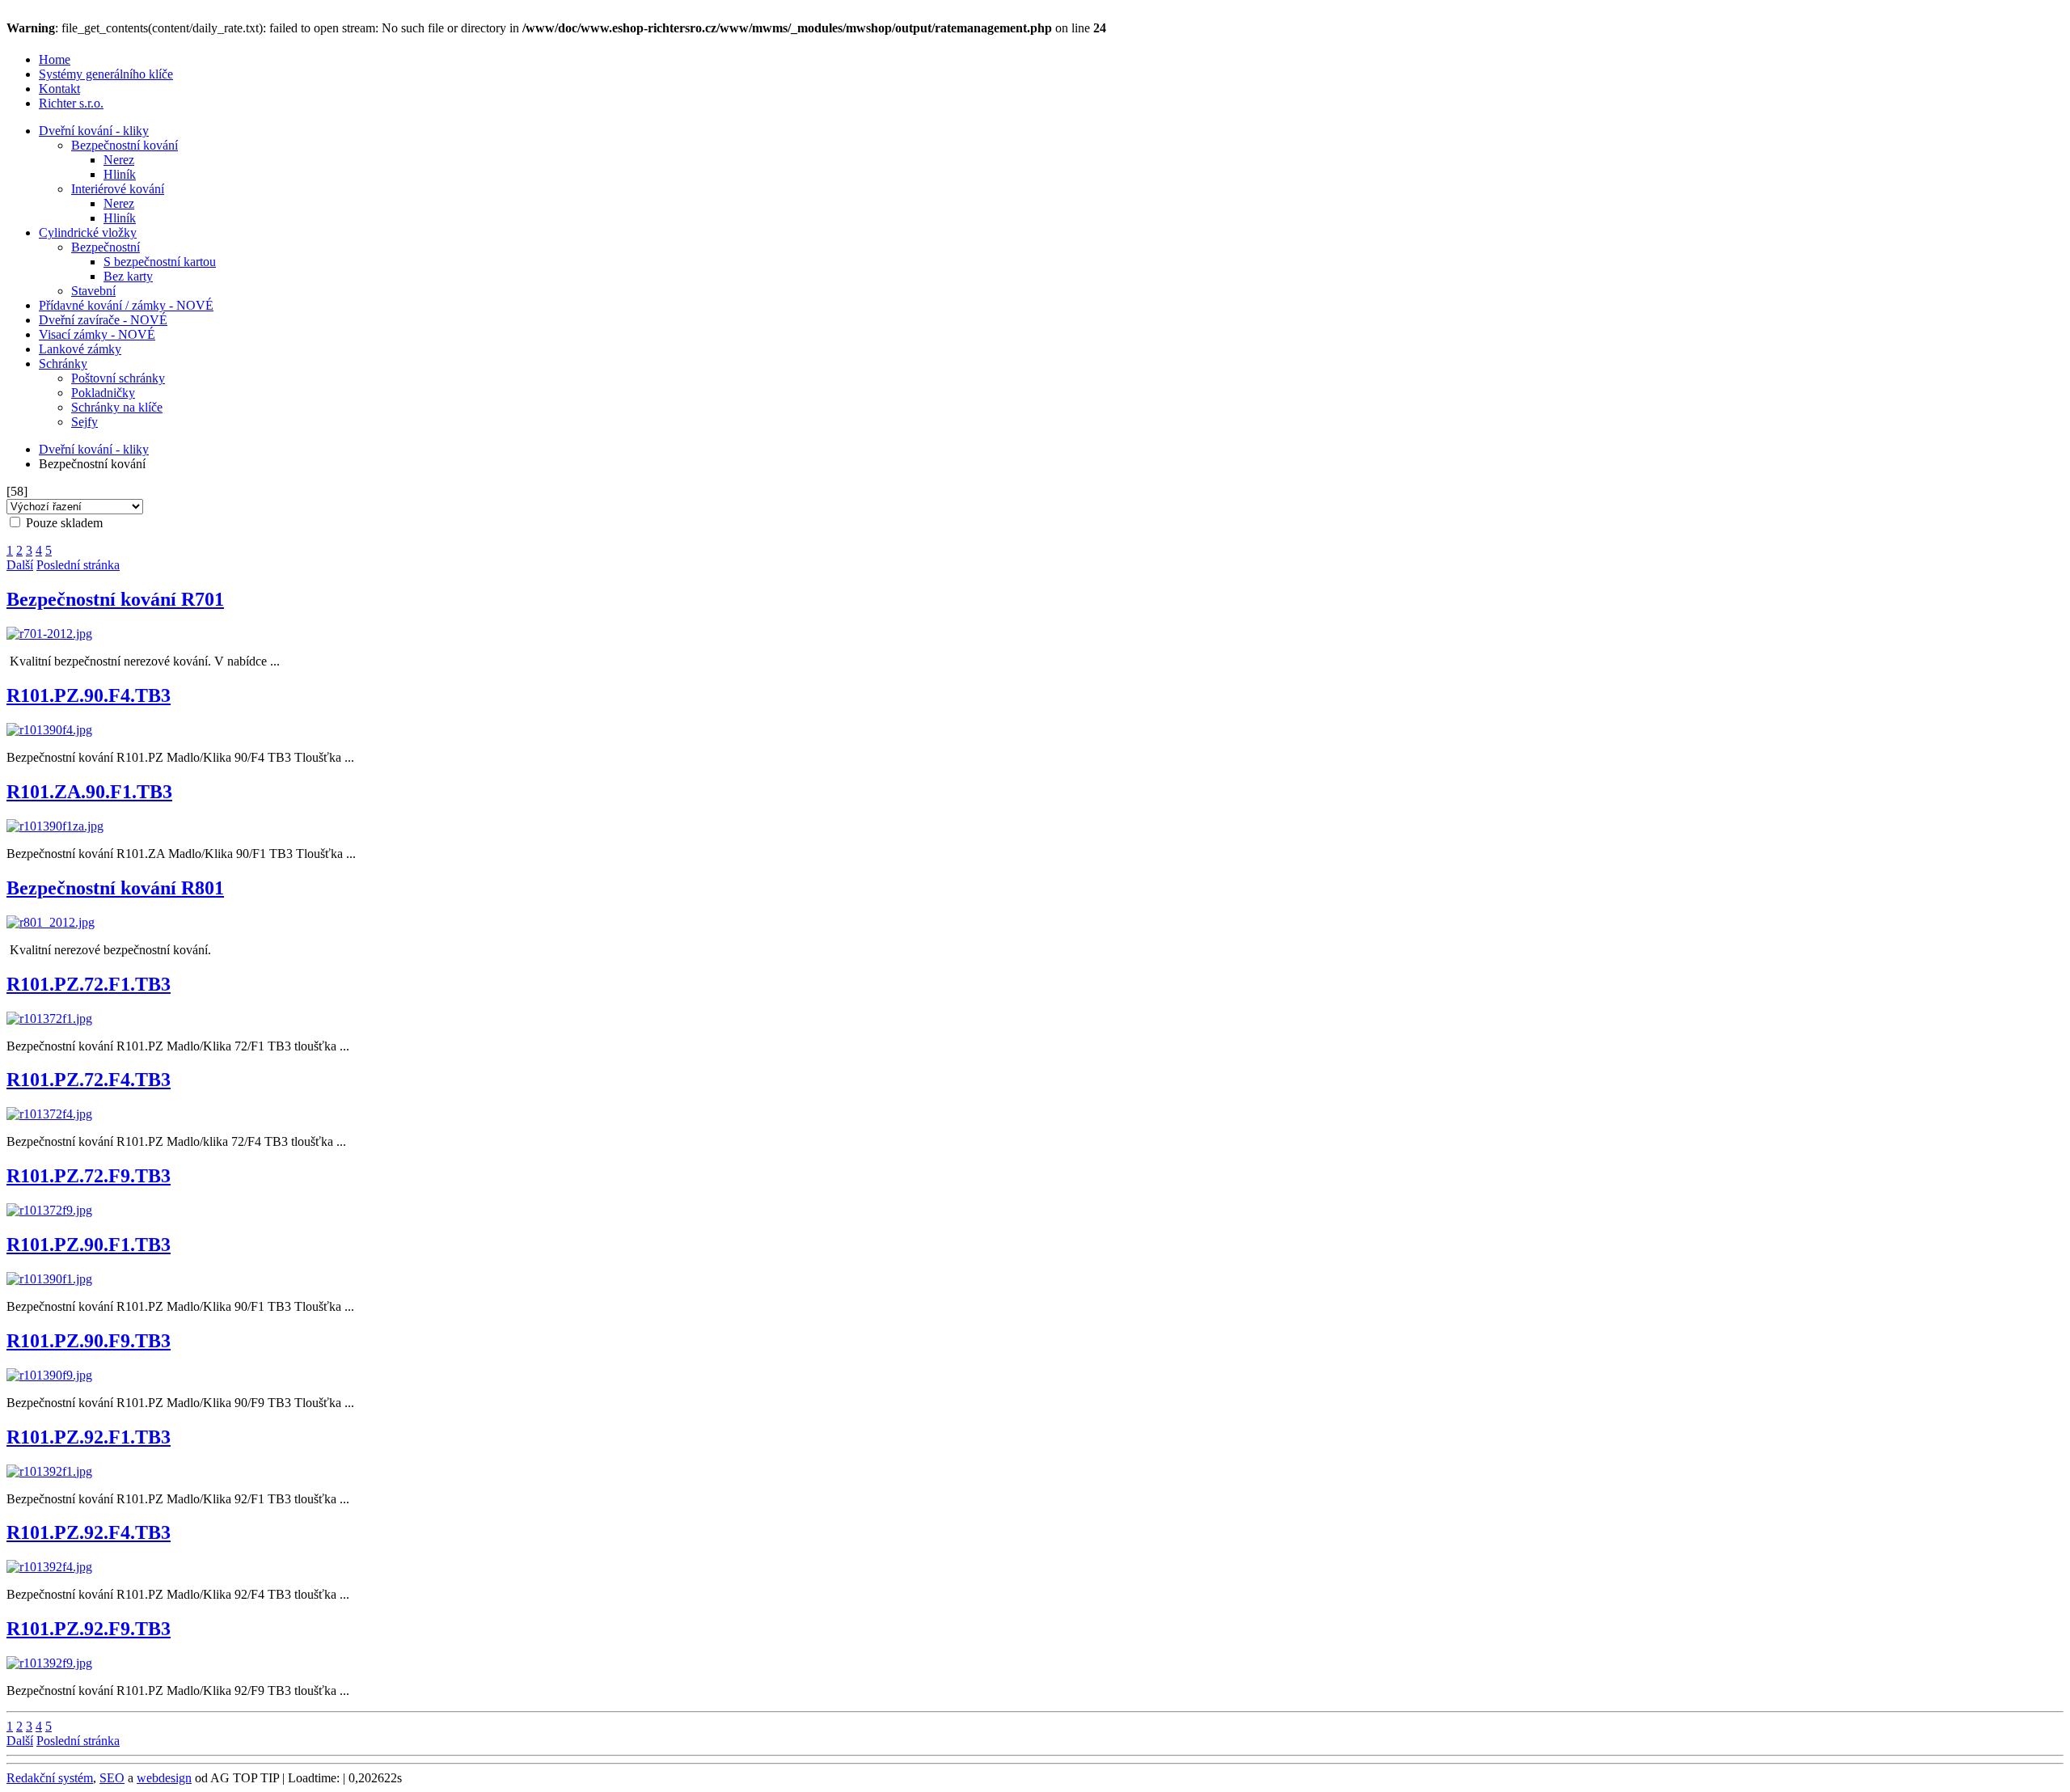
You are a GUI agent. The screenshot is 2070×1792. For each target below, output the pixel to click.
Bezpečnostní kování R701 (115, 599)
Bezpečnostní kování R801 (115, 888)
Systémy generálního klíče (106, 74)
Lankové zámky (80, 349)
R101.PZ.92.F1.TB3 (89, 1437)
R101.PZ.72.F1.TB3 (89, 984)
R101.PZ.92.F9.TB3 (89, 1629)
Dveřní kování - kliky (94, 131)
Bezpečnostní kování (125, 145)
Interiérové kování (118, 189)
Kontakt (59, 89)
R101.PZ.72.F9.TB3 (89, 1176)
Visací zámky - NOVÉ (97, 334)
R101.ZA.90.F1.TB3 (89, 792)
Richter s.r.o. (71, 103)
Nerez (119, 160)
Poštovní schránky (118, 378)
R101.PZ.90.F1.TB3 (89, 1245)
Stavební (93, 291)
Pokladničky (103, 393)
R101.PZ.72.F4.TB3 (89, 1080)
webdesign (164, 1778)
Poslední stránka (78, 565)
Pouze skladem (63, 523)
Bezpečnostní (106, 247)
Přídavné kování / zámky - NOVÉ (126, 305)
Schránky (63, 363)
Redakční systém (50, 1778)
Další (20, 565)
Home (55, 59)
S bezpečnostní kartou (160, 262)
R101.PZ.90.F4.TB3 (89, 695)
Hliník (120, 174)
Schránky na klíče (117, 407)
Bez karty (128, 276)
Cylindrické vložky (88, 232)
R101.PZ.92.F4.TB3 (89, 1532)
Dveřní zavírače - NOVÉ (103, 320)
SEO (112, 1778)
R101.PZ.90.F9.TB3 (89, 1341)
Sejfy (84, 422)
